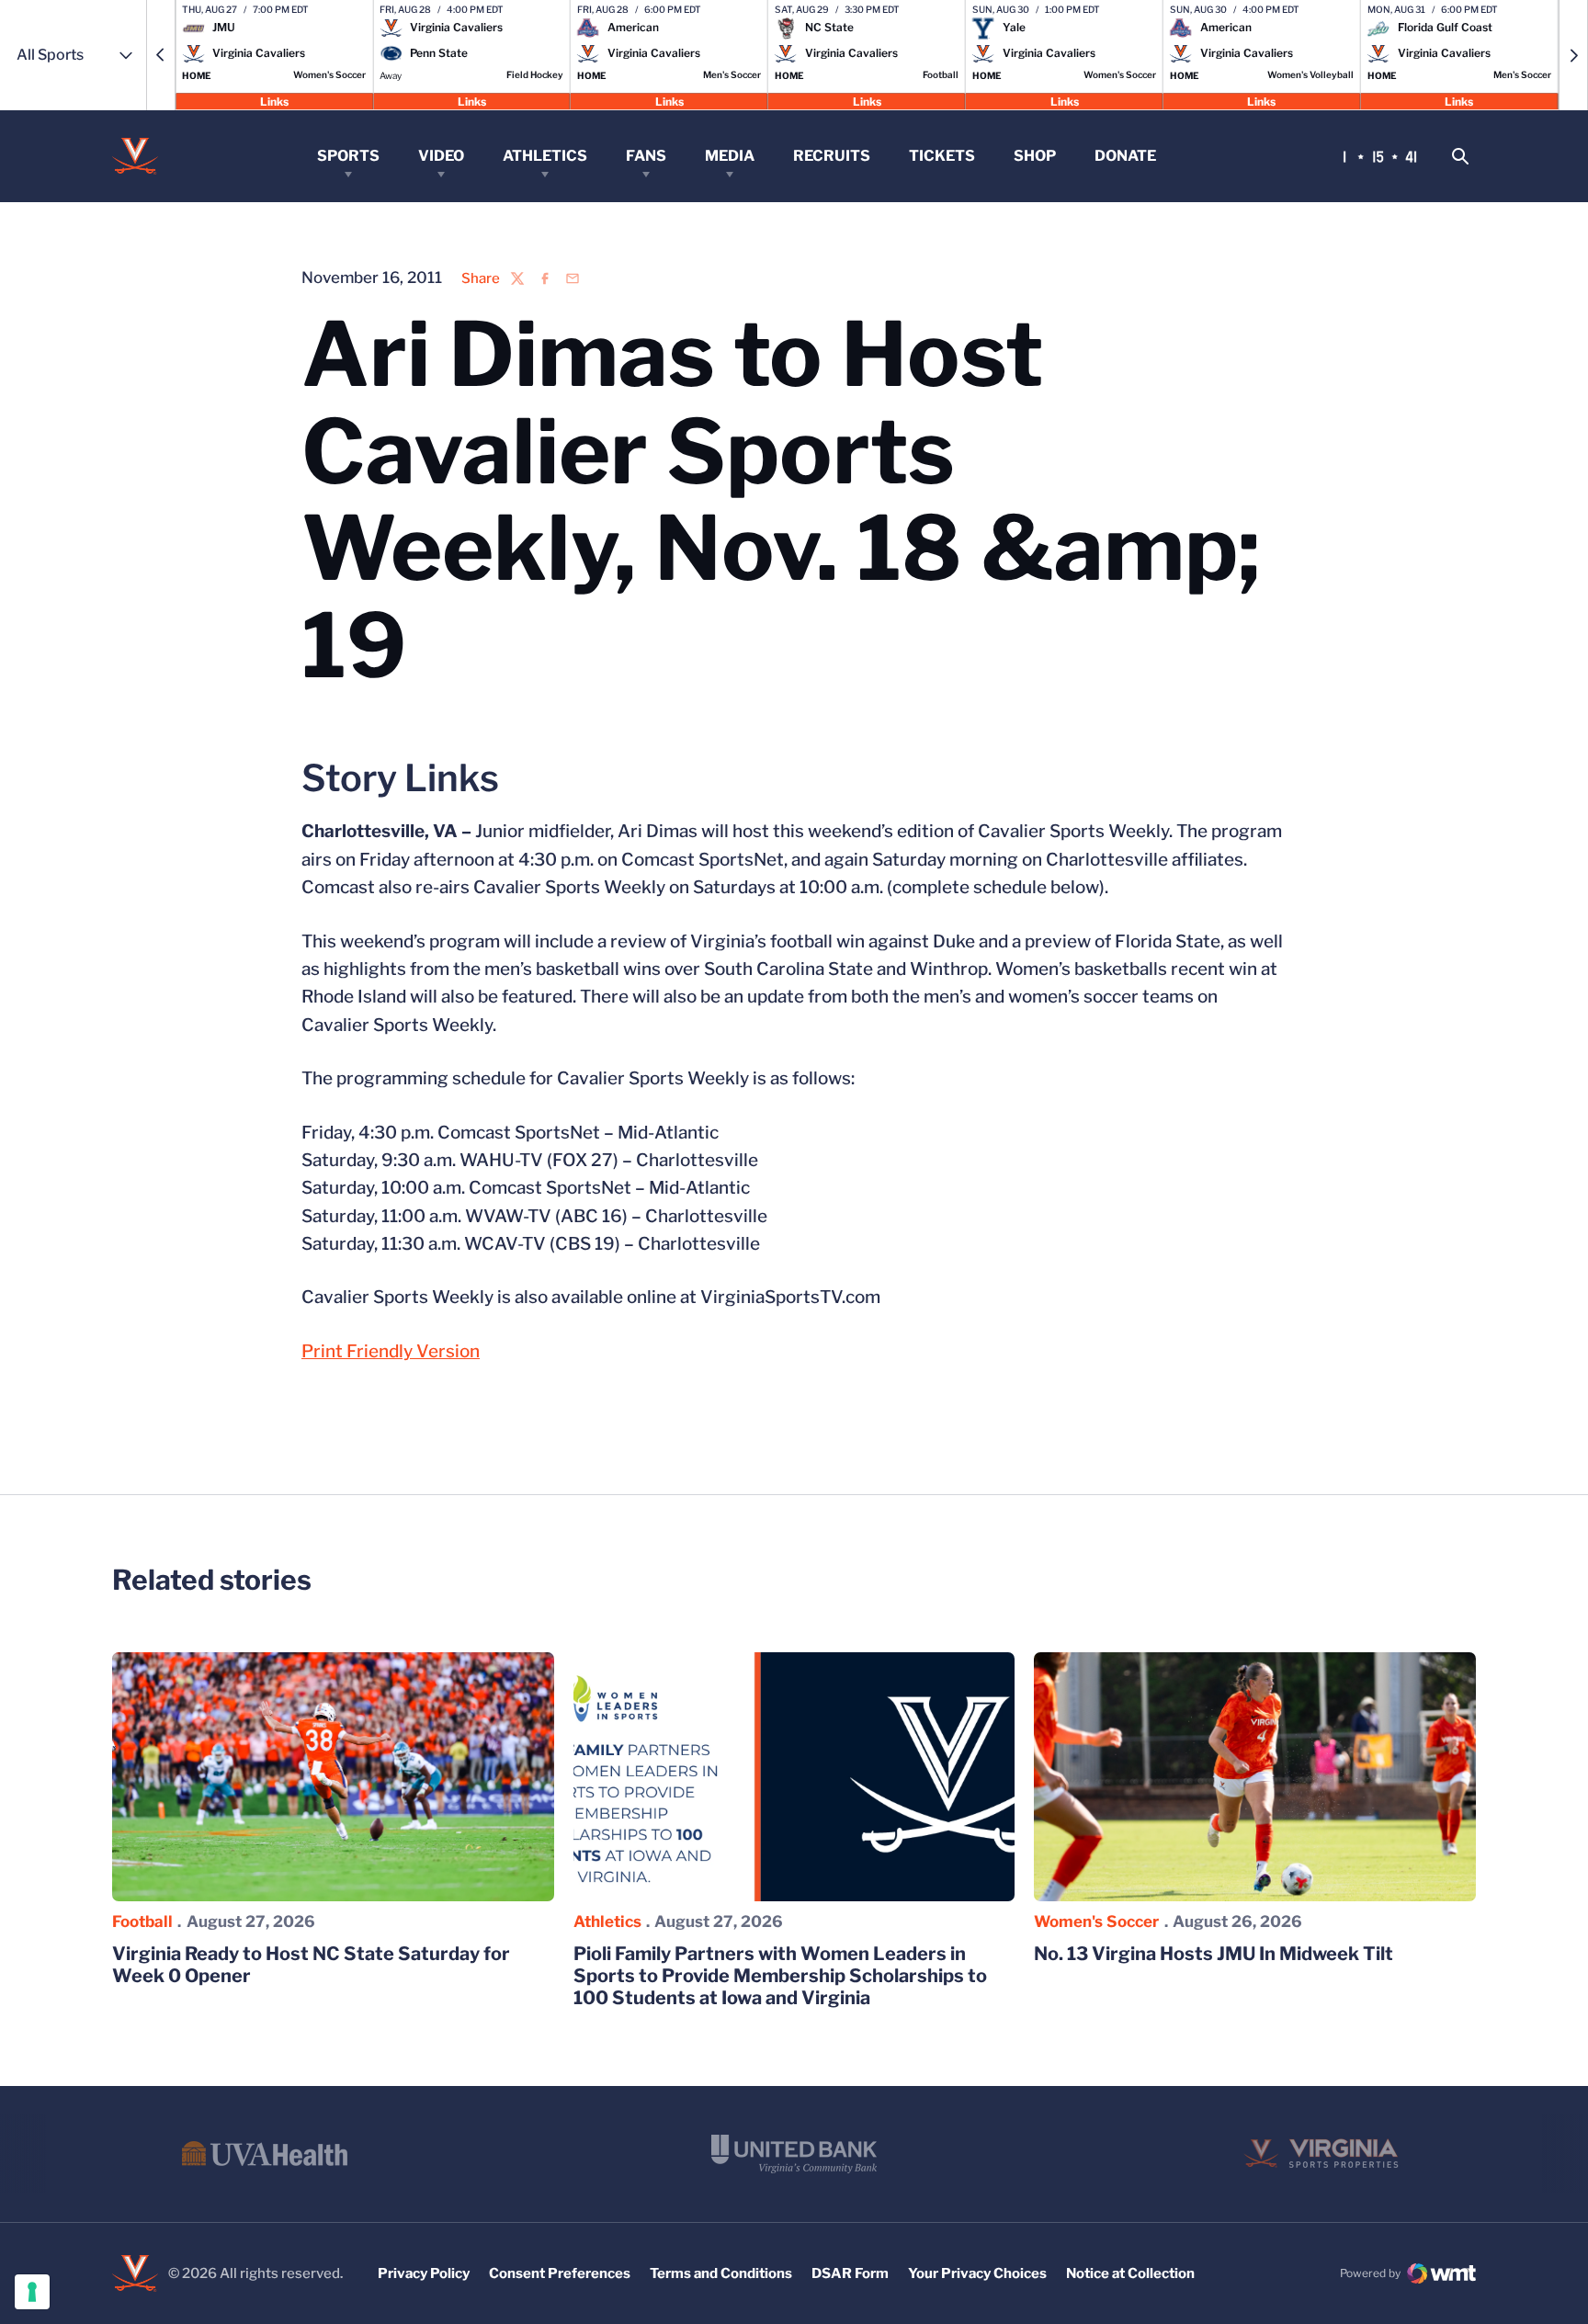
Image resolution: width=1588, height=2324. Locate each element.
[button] (161, 55)
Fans (646, 156)
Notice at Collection (1130, 2273)
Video (441, 156)
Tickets (942, 156)
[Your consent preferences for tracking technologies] (32, 2292)
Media (730, 156)
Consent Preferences (560, 2273)
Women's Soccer (1096, 1922)
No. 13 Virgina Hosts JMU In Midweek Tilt (1214, 1954)
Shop (1035, 156)
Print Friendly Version (391, 1351)
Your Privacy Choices (977, 2273)
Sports (348, 156)
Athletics (545, 156)
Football (142, 1922)
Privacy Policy (424, 2273)
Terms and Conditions (721, 2273)
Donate (1125, 156)
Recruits (832, 156)
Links (274, 101)
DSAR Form (850, 2273)
